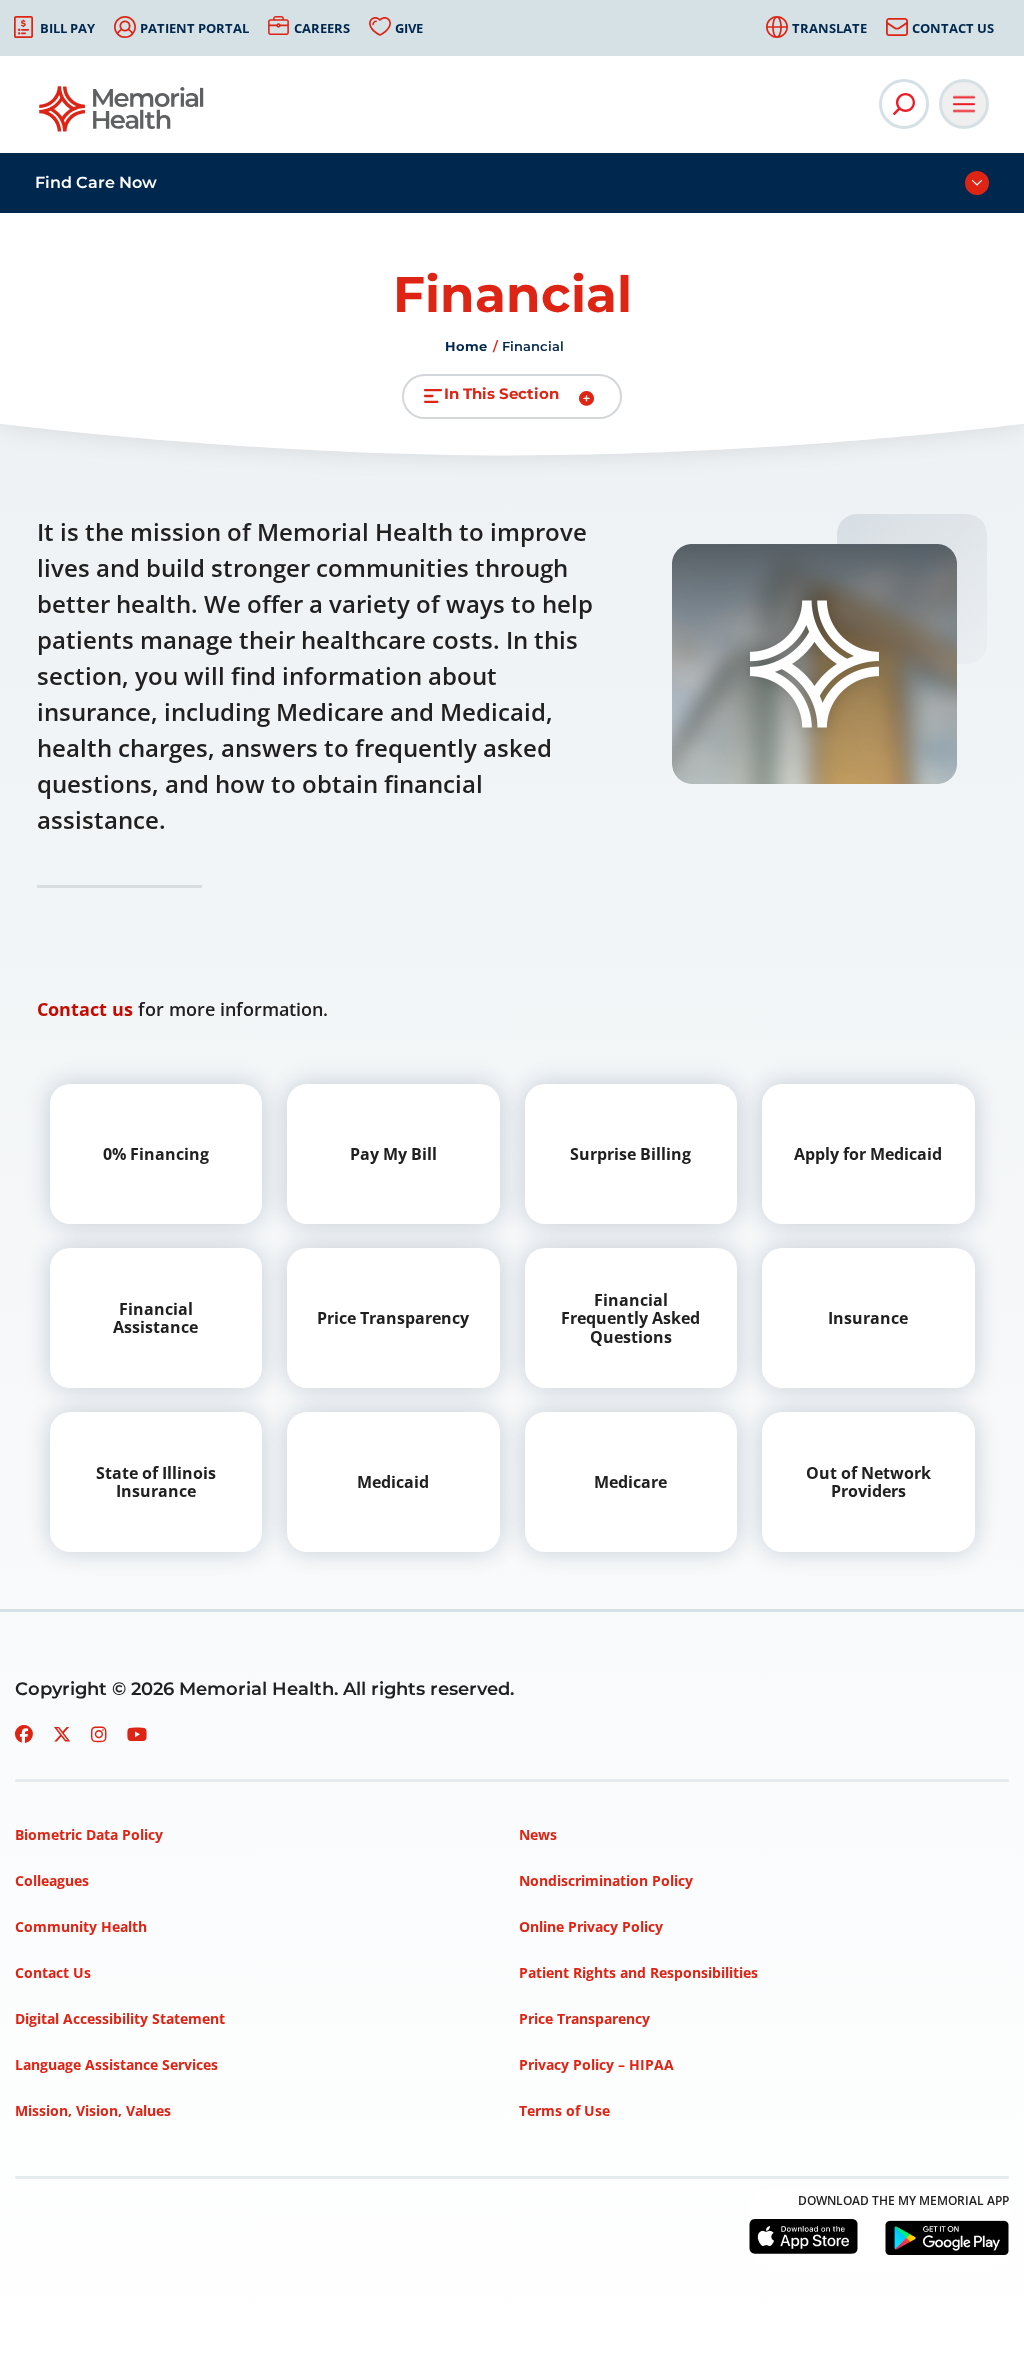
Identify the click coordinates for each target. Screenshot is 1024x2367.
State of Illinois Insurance (156, 1482)
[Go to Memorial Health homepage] (122, 115)
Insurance (868, 1318)
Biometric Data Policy (89, 1834)
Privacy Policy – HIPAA (596, 2064)
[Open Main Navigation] (964, 104)
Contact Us (953, 28)
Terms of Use (564, 2110)
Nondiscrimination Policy (606, 1880)
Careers (322, 28)
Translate (829, 28)
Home (466, 346)
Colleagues (52, 1880)
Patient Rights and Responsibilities (638, 1972)
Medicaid (393, 1482)
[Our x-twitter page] (62, 1734)
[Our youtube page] (137, 1734)
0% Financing (156, 1154)
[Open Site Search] (904, 104)
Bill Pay (67, 28)
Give (409, 28)
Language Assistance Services (116, 2064)
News (538, 1834)
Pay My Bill (393, 1154)
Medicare (630, 1482)
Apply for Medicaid (868, 1154)
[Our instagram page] (99, 1734)
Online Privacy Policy (591, 1926)
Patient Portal (194, 28)
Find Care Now (96, 182)
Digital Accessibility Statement (120, 2018)
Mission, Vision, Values (93, 2110)
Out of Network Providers (868, 1482)
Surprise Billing (630, 1154)
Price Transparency (393, 1318)
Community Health (81, 1926)
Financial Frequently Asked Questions (630, 1318)
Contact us (85, 1009)
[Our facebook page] (24, 1734)
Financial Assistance (155, 1318)
